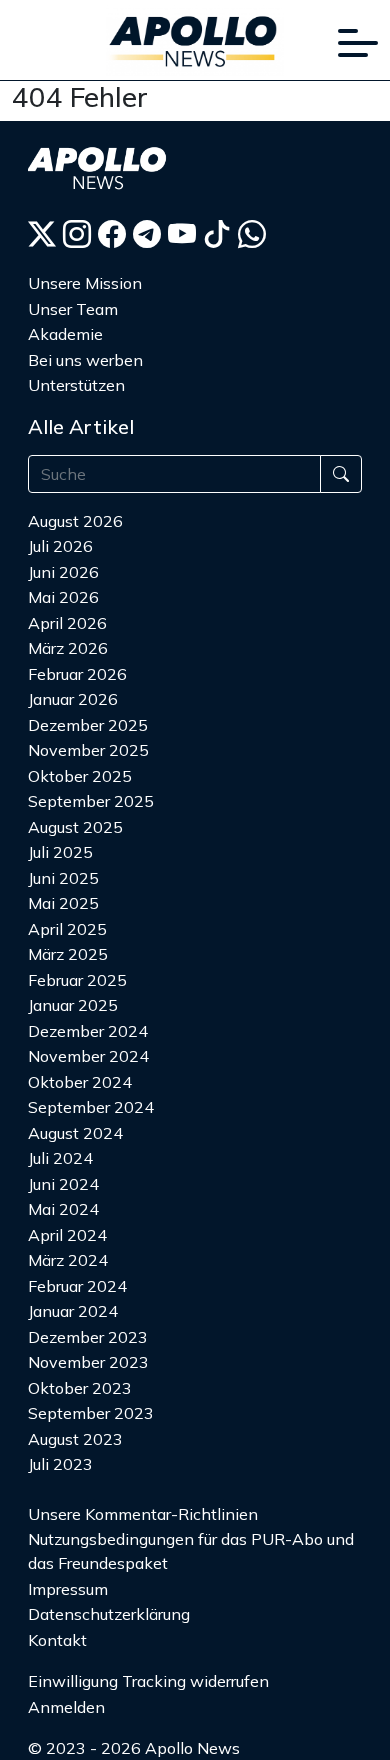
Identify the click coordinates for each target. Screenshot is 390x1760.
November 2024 (88, 1056)
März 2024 (68, 1260)
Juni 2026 (63, 572)
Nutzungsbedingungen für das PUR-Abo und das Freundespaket (191, 1551)
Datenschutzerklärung (109, 1614)
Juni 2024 (63, 1184)
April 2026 (67, 623)
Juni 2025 (63, 878)
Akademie (65, 334)
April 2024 (67, 1235)
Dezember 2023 (88, 1337)
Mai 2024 (63, 1209)
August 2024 (75, 1133)
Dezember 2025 (88, 725)
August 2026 (75, 521)
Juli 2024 (60, 1158)
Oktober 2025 (80, 776)
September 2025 (91, 801)
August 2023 (75, 1439)
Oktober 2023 (80, 1388)
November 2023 (88, 1362)
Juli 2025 (60, 852)
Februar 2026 (77, 674)
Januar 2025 (73, 1005)
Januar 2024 (73, 1311)
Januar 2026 (73, 699)
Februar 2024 (77, 1286)
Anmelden (66, 1707)
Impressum (68, 1589)
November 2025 (88, 750)
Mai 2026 (63, 597)
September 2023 (91, 1413)
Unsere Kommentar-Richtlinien (143, 1514)
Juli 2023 (60, 1464)
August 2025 (75, 827)
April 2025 (67, 929)
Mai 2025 (63, 903)
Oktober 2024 (80, 1082)
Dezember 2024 (88, 1031)
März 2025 (68, 954)
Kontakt (57, 1640)
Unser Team (73, 309)
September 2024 (91, 1107)
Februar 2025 (77, 980)
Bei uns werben (85, 360)
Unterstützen (76, 385)
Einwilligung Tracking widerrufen (148, 1681)
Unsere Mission (85, 283)
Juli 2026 (60, 546)
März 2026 (68, 648)
